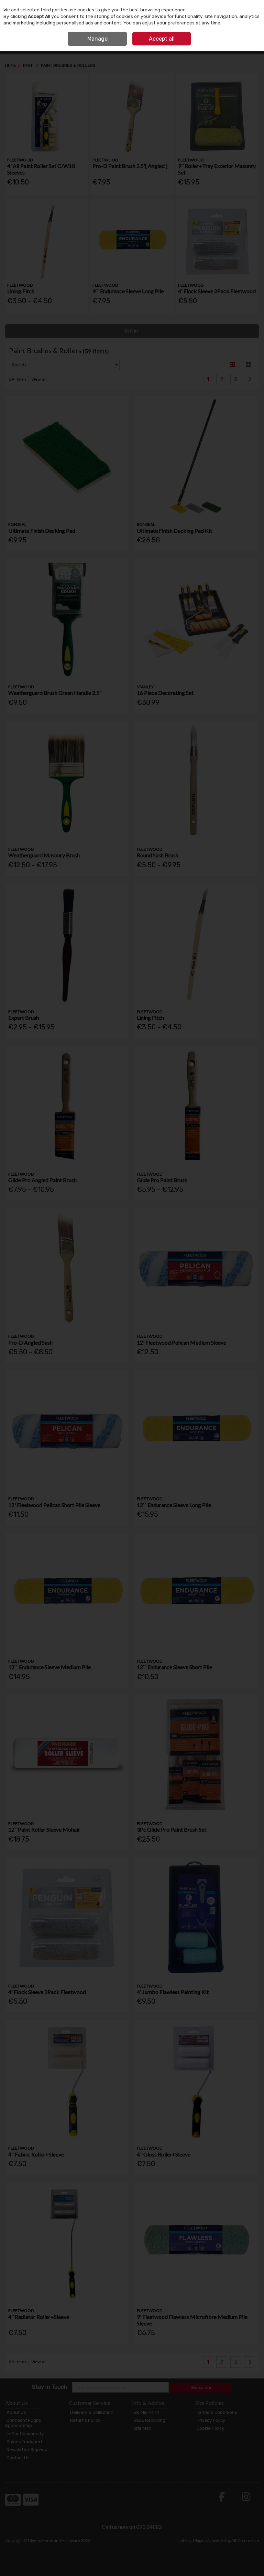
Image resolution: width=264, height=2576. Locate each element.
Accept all (162, 39)
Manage (97, 39)
